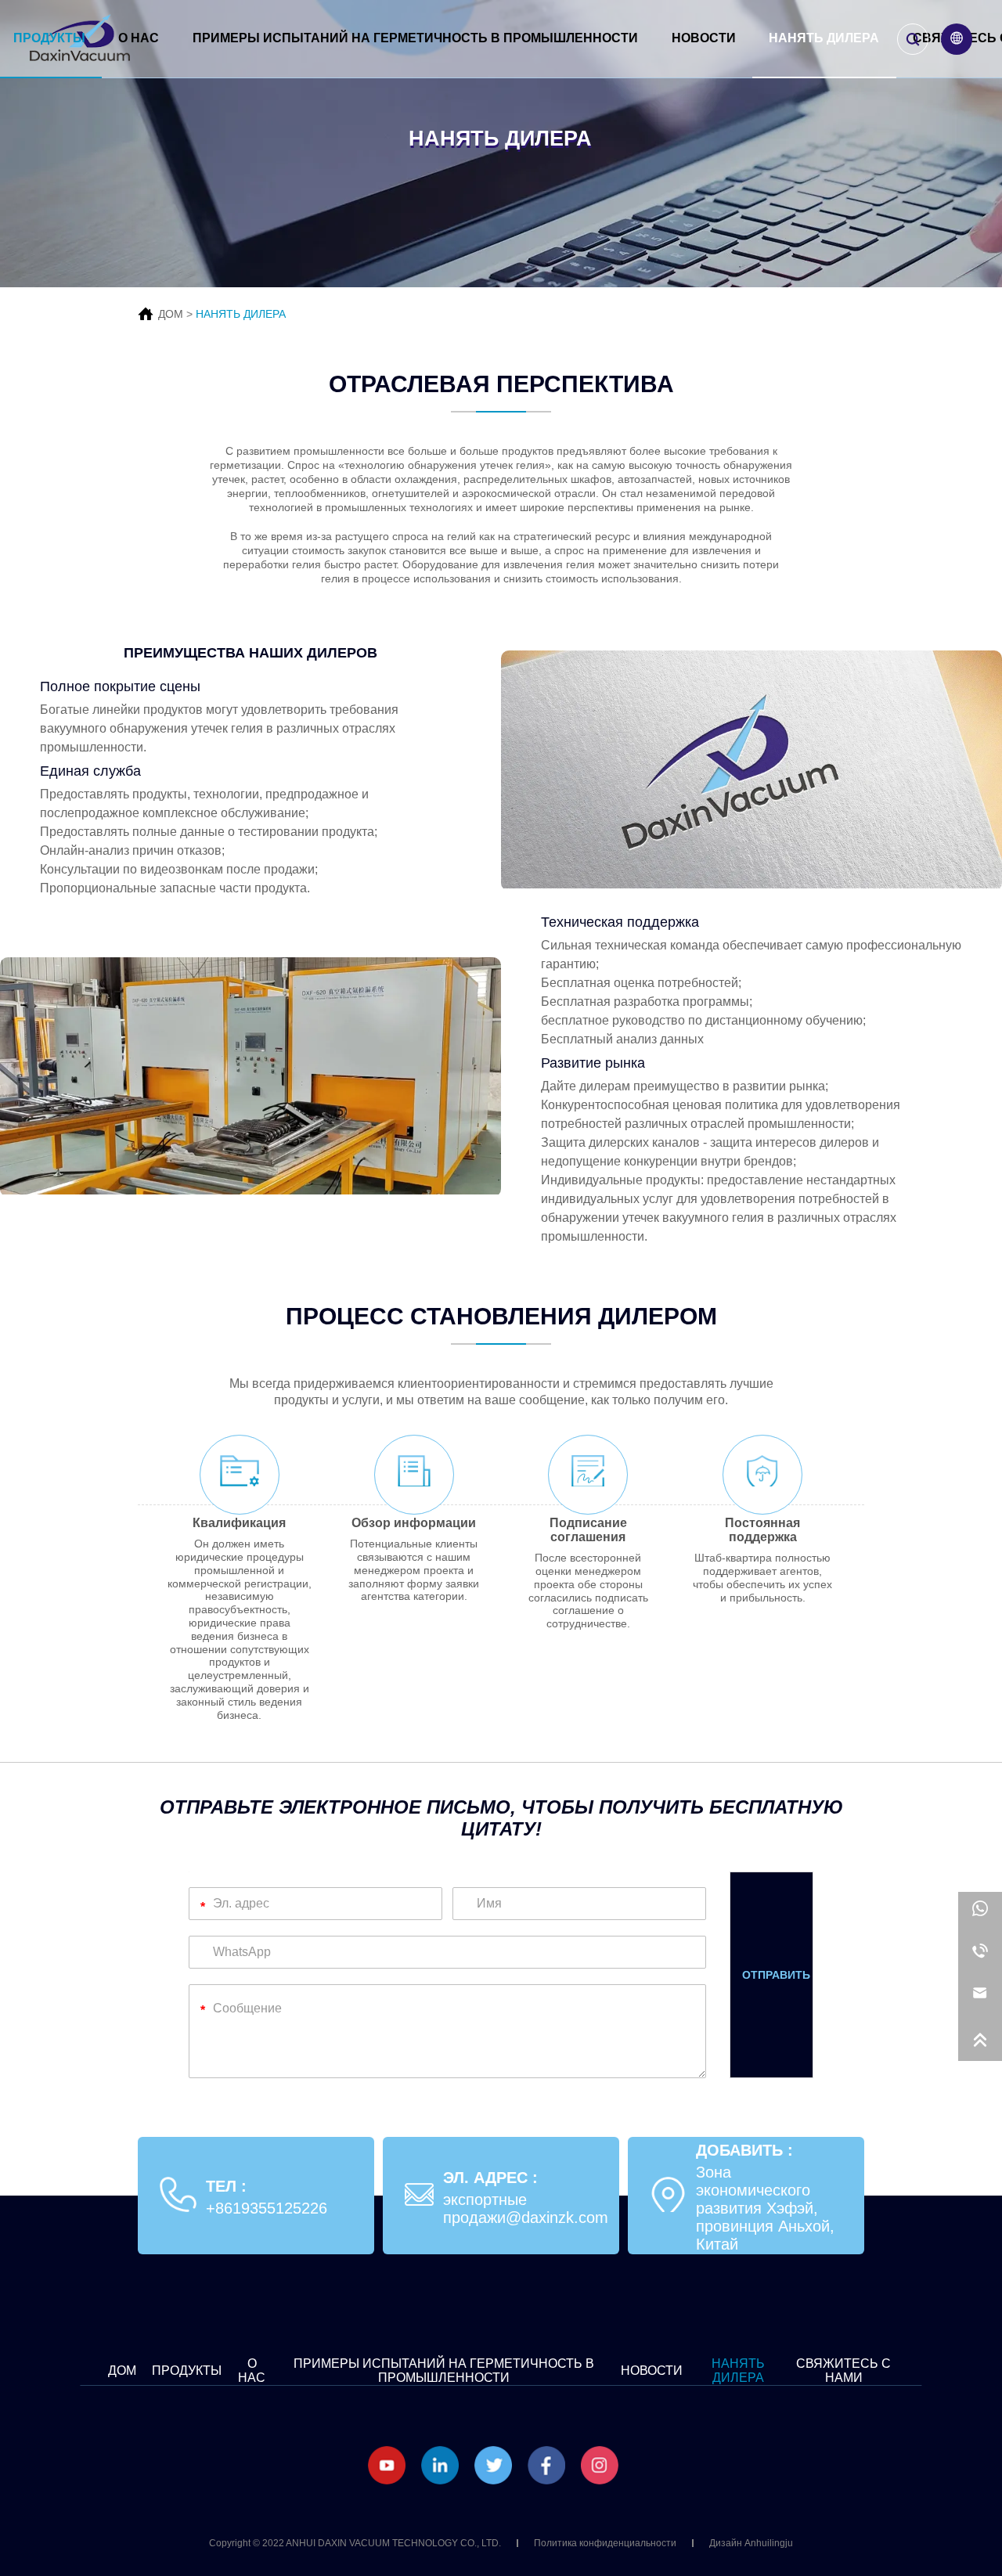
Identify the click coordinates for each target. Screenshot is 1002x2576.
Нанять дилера (824, 38)
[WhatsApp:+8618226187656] (980, 1913)
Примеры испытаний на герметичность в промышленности (415, 38)
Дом (122, 2371)
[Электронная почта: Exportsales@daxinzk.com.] (980, 1998)
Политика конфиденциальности (605, 2543)
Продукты (49, 38)
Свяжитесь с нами (843, 2371)
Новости (704, 38)
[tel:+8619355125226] (980, 1955)
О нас (139, 38)
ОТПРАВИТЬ (776, 1975)
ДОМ (171, 314)
